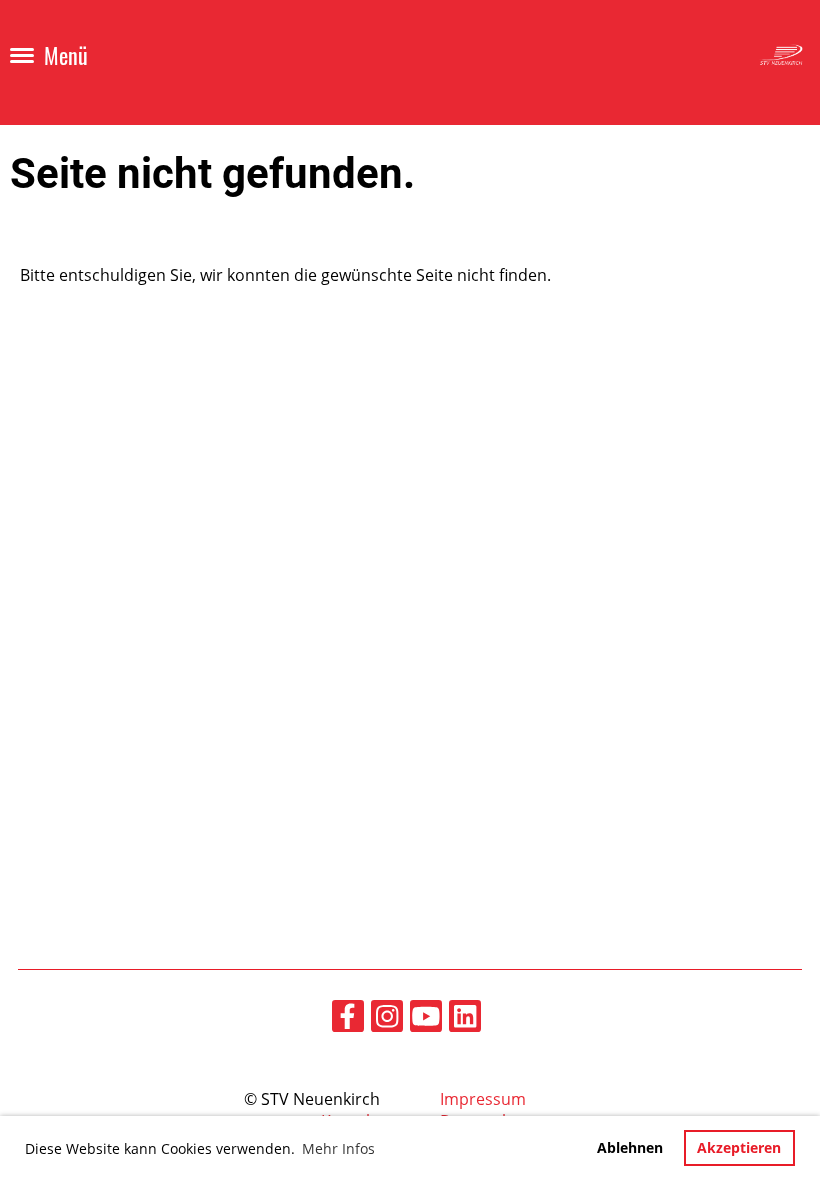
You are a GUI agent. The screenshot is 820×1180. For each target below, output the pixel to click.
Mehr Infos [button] (338, 1148)
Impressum (483, 1099)
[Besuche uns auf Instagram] (387, 1019)
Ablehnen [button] (630, 1147)
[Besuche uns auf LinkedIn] (465, 1019)
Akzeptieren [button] (739, 1147)
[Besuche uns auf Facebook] (348, 1019)
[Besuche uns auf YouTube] (426, 1019)
